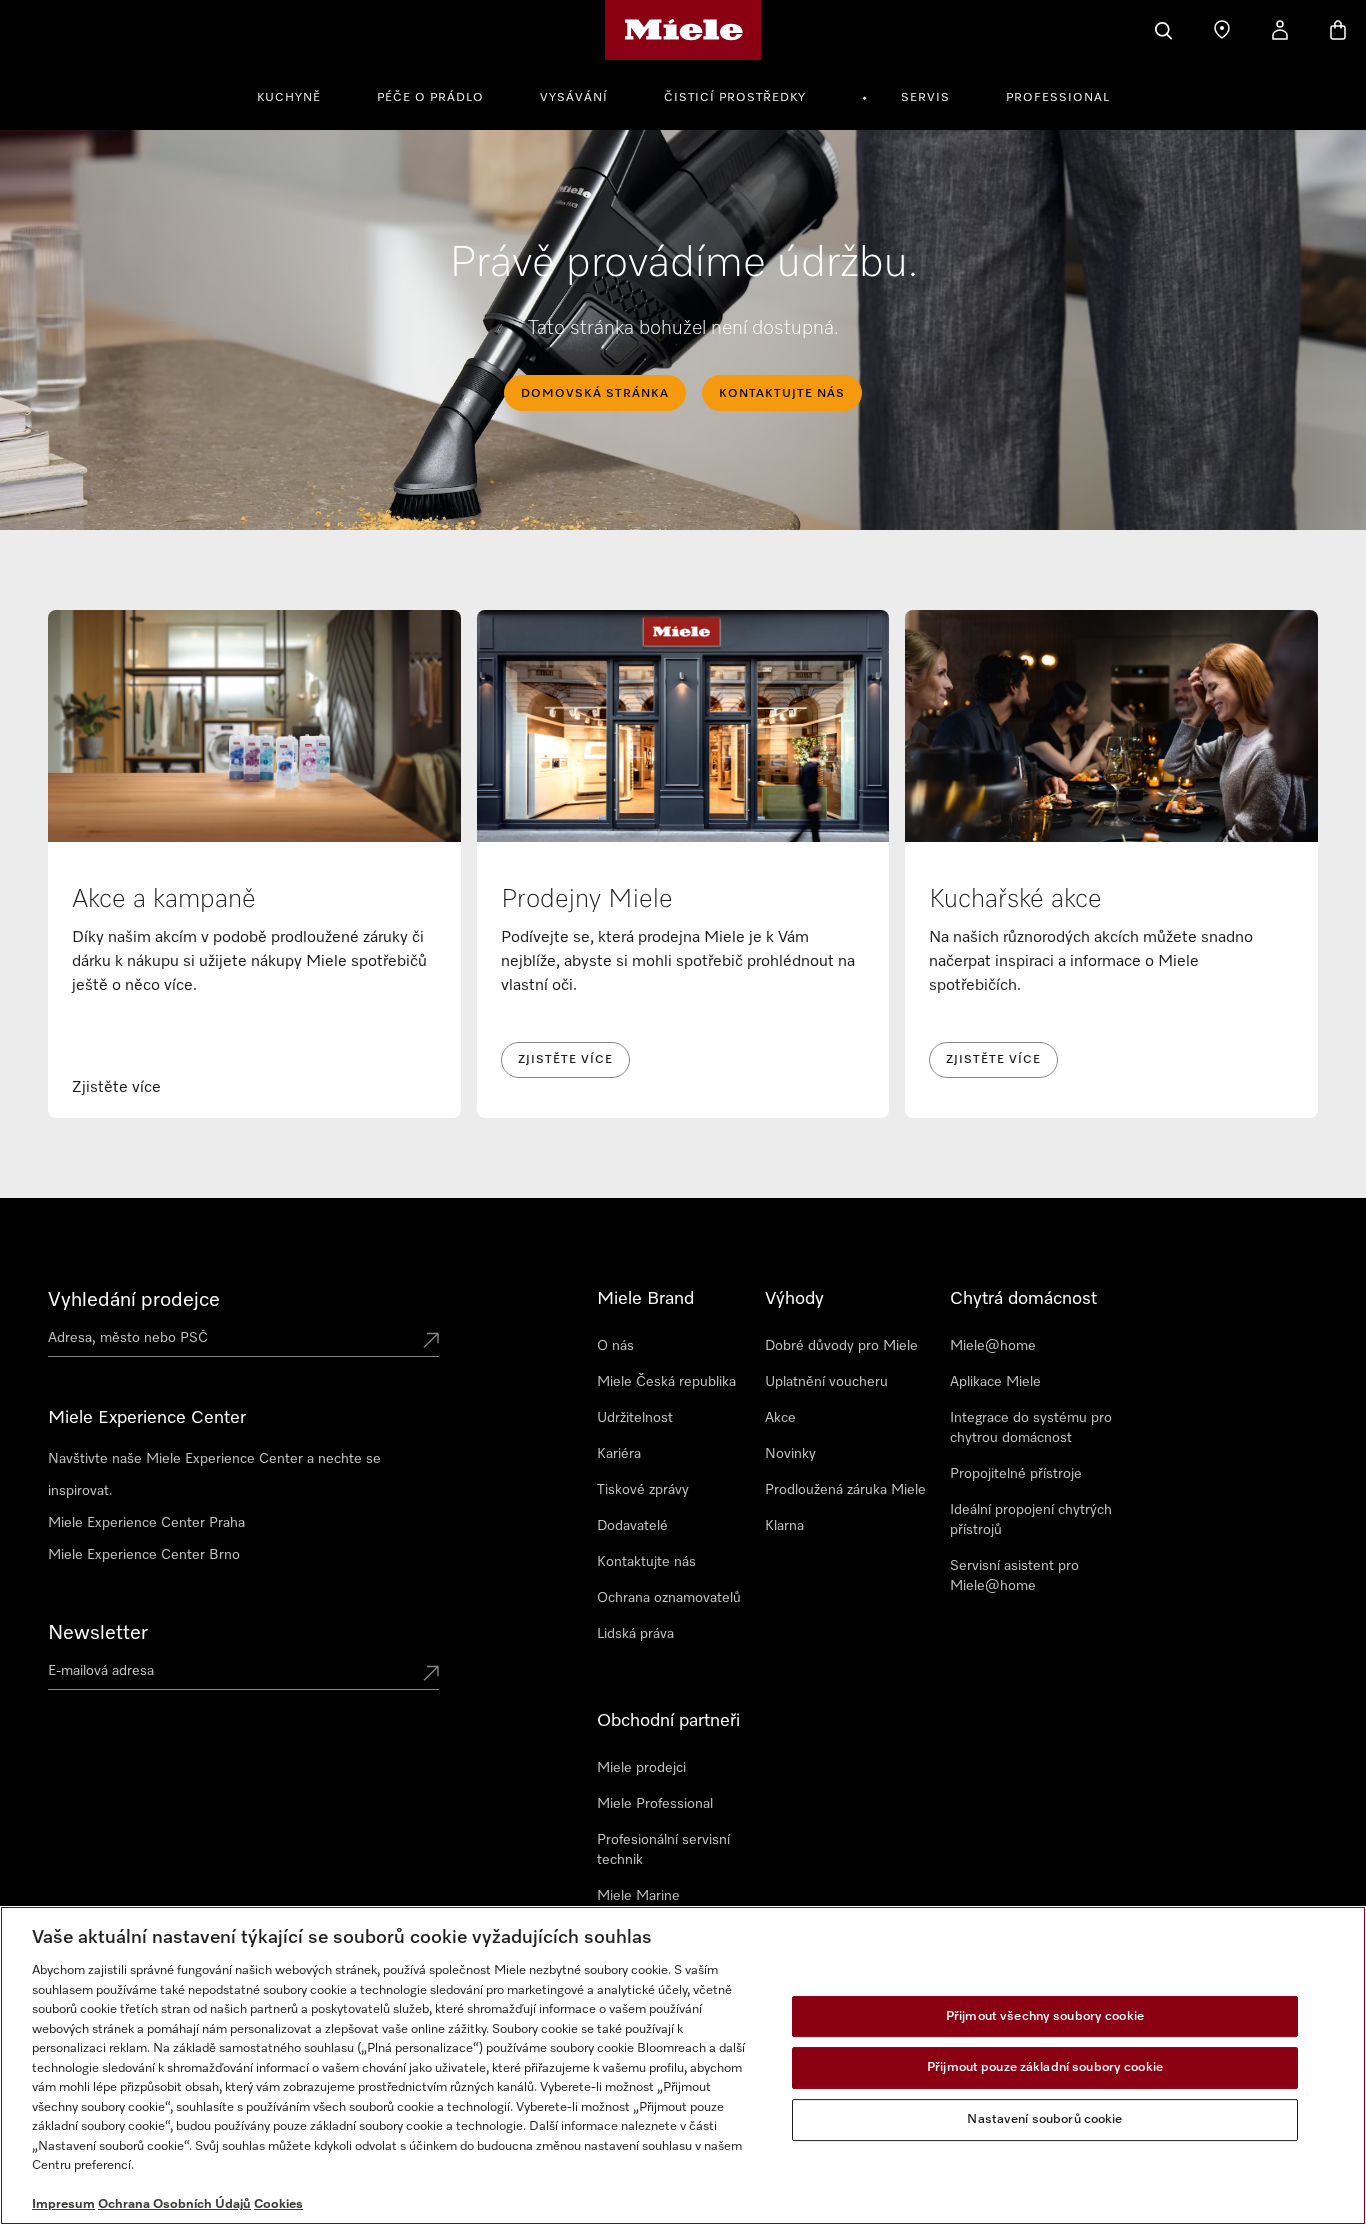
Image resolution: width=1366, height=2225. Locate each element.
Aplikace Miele (995, 1382)
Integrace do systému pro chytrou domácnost (1031, 1428)
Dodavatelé (632, 1526)
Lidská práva (635, 1634)
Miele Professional (655, 1804)
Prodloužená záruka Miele (845, 1490)
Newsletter (98, 1633)
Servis (925, 98)
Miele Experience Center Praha (146, 1523)
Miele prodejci (641, 1768)
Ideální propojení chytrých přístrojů (1031, 1520)
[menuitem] (300, 95)
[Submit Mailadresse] (431, 1675)
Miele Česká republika (666, 1382)
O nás (615, 1346)
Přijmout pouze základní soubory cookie (1045, 2067)
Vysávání (574, 98)
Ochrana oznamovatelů (669, 1598)
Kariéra (619, 1454)
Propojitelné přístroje (1016, 1474)
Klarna (784, 1526)
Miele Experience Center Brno (144, 1555)
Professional (1058, 98)
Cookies (278, 2204)
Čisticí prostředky (735, 98)
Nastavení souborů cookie (1044, 2119)
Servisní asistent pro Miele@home (1014, 1576)
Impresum (63, 2204)
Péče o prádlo (430, 98)
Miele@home (993, 1346)
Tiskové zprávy (643, 1490)
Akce (780, 1418)
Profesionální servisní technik (663, 1850)
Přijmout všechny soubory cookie (1045, 2016)
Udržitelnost (635, 1418)
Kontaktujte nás (646, 1562)
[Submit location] (431, 1342)
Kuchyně (289, 98)
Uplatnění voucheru (826, 1382)
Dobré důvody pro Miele (841, 1346)
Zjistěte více (565, 1060)
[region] (683, 2065)
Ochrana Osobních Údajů (174, 2204)
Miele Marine (638, 1896)
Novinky (790, 1454)
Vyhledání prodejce (134, 1300)
